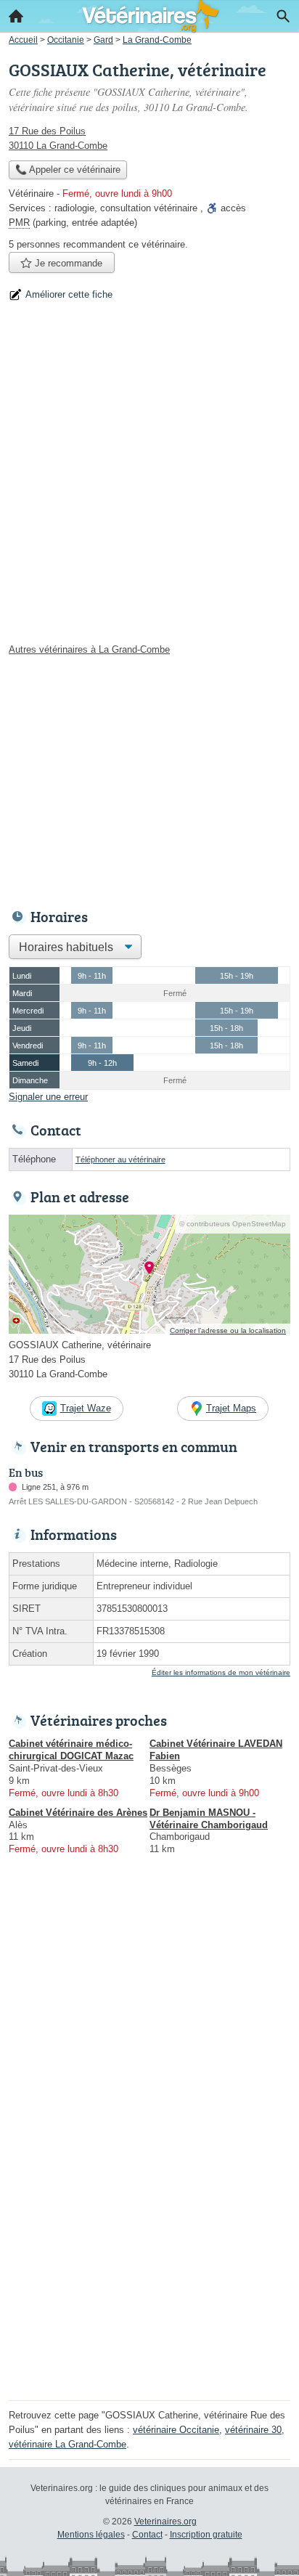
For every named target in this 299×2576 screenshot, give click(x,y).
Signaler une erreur (48, 1097)
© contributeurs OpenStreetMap (233, 1224)
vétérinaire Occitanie (176, 2430)
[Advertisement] (149, 478)
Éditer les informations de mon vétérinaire (221, 1672)
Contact (147, 2535)
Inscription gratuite (206, 2535)
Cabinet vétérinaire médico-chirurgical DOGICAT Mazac (71, 1750)
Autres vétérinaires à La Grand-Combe (89, 649)
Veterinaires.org (165, 2522)
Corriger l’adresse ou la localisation (228, 1330)
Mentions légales (91, 2535)
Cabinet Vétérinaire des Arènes (78, 1813)
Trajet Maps (231, 1408)
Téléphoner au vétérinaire (120, 1159)
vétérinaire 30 (253, 2430)
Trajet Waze (86, 1408)
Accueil (16, 16)
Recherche (283, 16)
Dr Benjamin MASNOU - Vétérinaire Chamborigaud (209, 1819)
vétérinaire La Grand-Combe (67, 2444)
